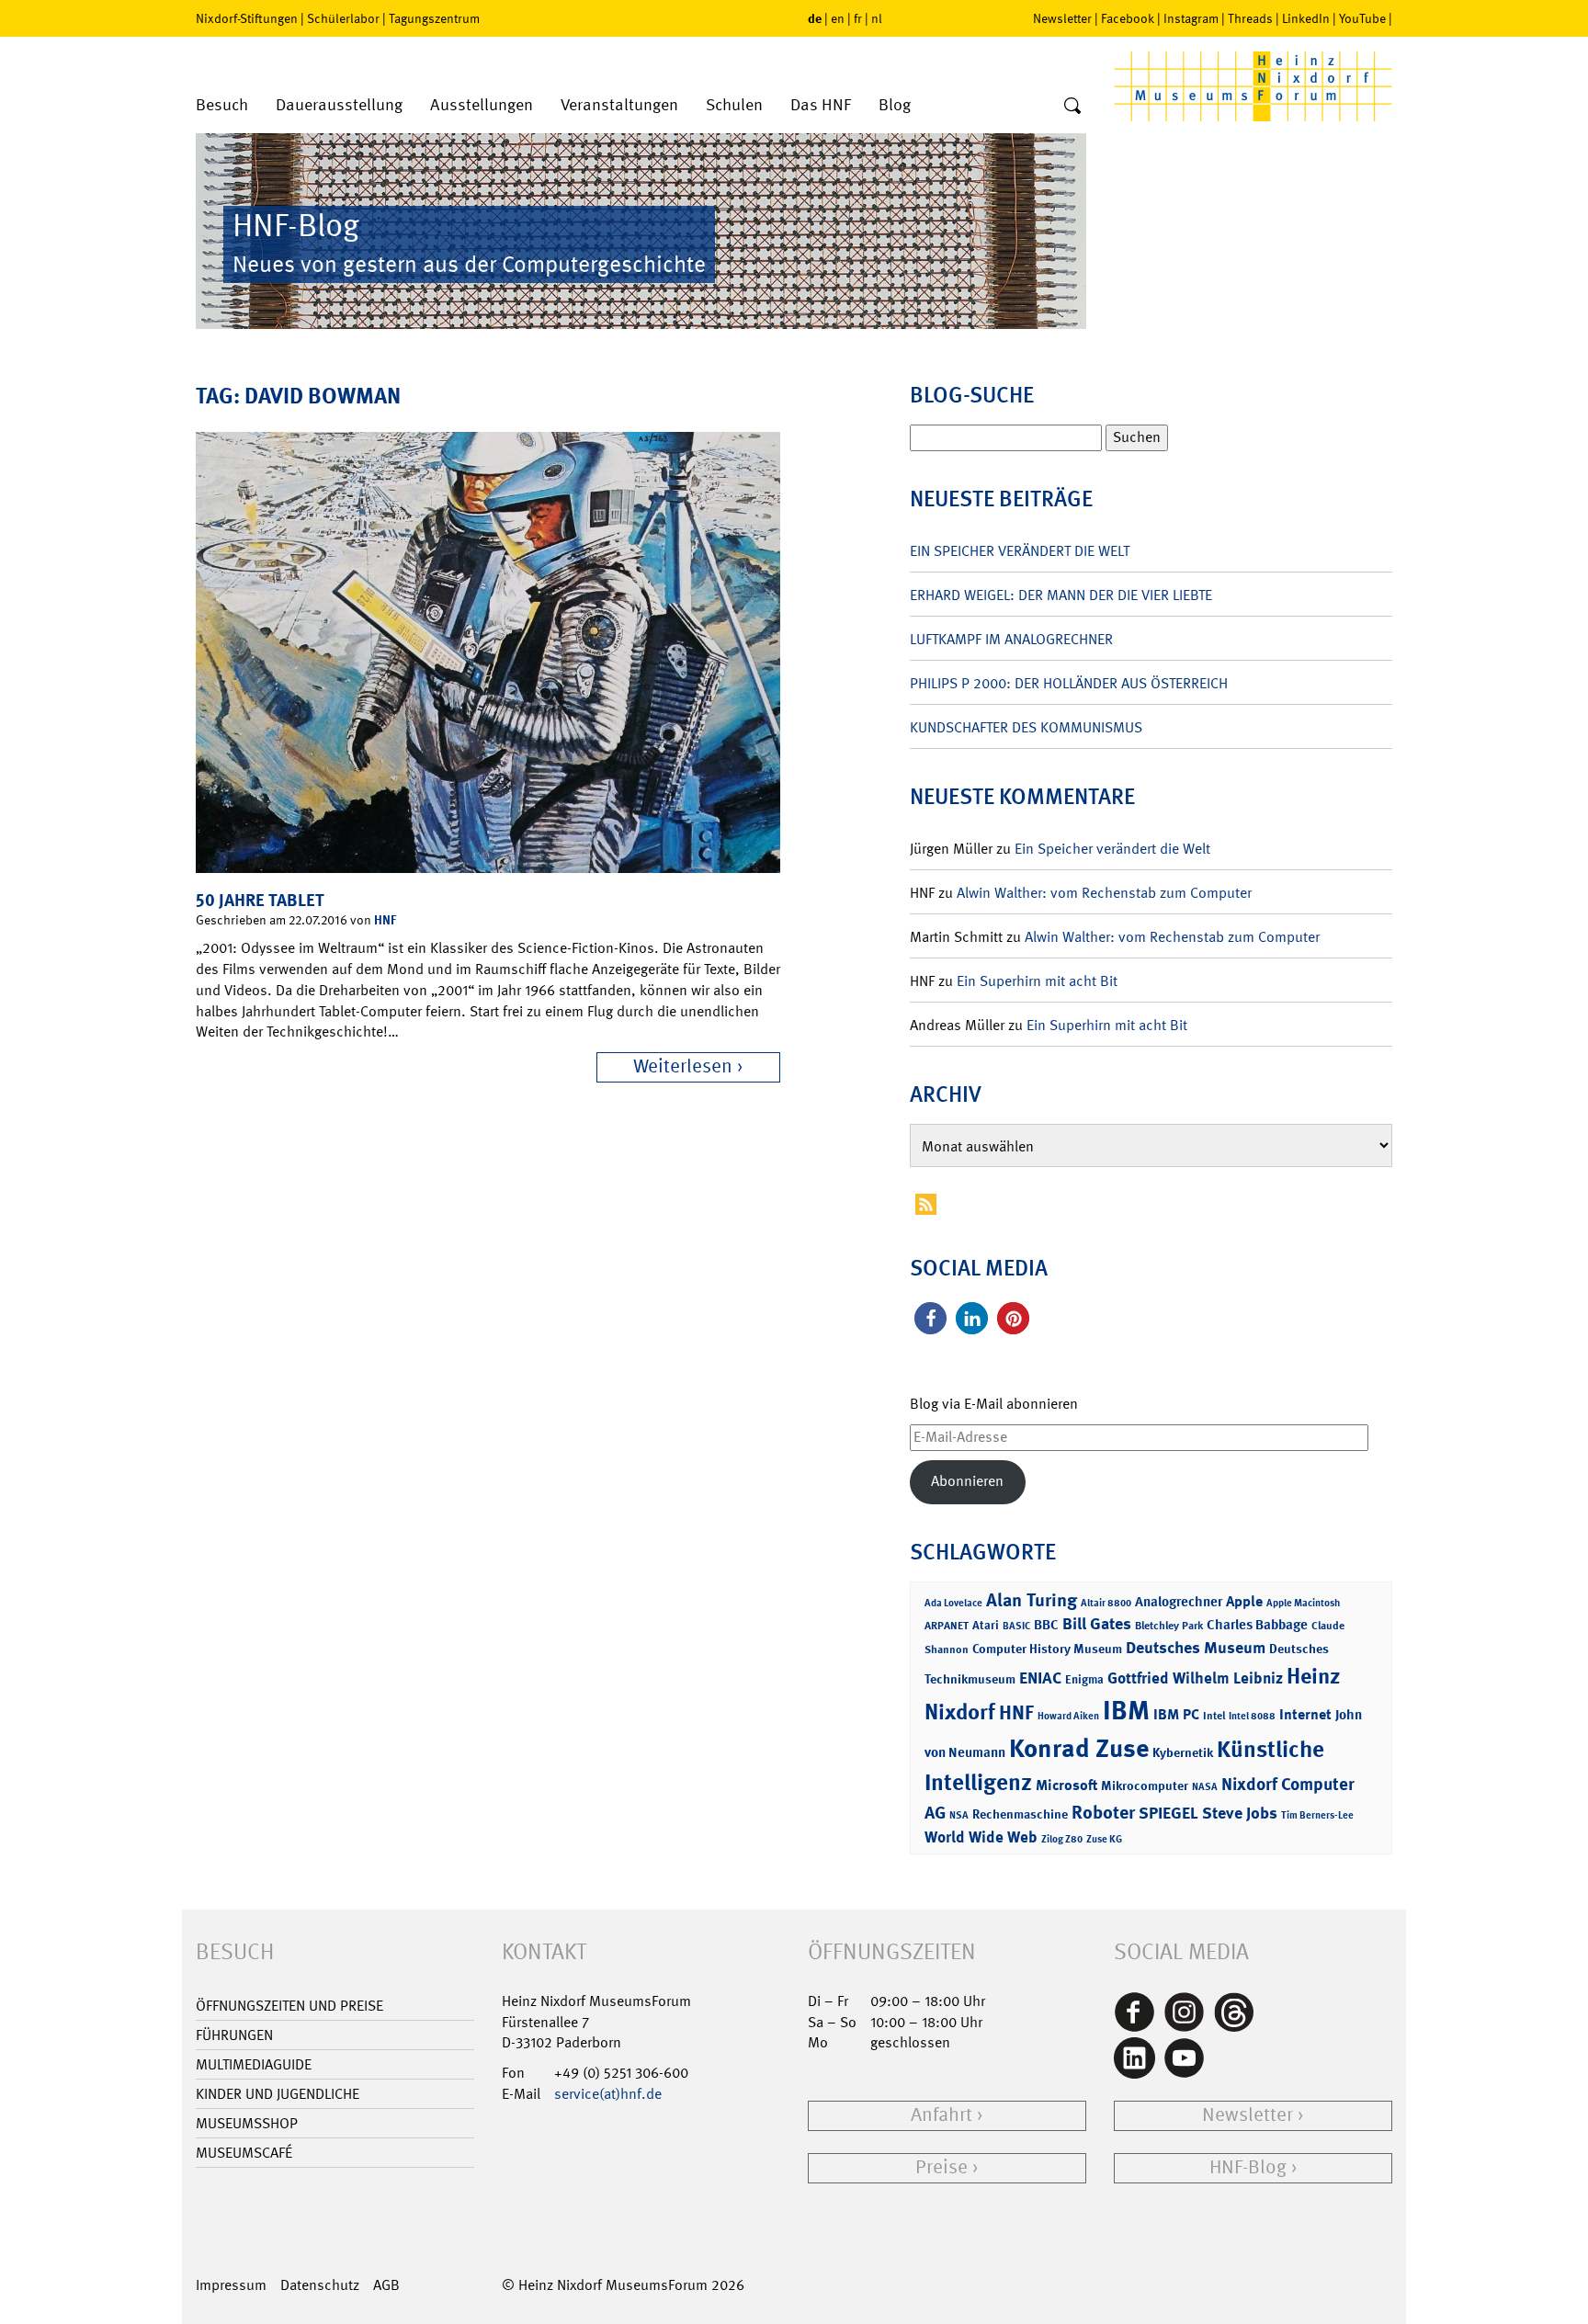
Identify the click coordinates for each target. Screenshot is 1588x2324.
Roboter (1103, 1812)
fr (858, 18)
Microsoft (1066, 1785)
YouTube (1362, 18)
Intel (1214, 1716)
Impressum (231, 2285)
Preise (941, 2167)
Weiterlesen (683, 1066)
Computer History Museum (1047, 1648)
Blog (895, 105)
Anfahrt (941, 2115)
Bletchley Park (1169, 1626)
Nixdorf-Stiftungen (247, 18)
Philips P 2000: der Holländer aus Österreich (1069, 683)
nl (877, 18)
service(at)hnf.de (608, 2094)
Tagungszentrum (434, 18)
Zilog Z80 (1062, 1839)
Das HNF (821, 105)
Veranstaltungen (619, 105)
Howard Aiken (1068, 1716)
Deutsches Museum (1196, 1648)
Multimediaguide (254, 2064)
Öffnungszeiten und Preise (289, 2006)
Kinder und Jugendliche (278, 2094)
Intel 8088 (1252, 1716)
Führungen (234, 2035)
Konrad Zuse (1079, 1748)
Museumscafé (244, 2153)
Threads (1250, 18)
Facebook (1128, 18)
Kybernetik (1183, 1752)
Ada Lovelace (953, 1603)
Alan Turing (1032, 1600)
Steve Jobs (1240, 1813)
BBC (1046, 1625)
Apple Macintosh (1303, 1603)
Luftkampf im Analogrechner (1011, 639)
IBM (1126, 1710)
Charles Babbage (1257, 1625)
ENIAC (1040, 1678)
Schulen (734, 105)
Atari (986, 1625)
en (838, 18)
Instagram (1191, 18)
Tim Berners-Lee (1317, 1815)
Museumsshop (247, 2123)
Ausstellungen (482, 105)
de (815, 18)
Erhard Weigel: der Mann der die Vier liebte (1061, 595)
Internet (1305, 1714)
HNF (385, 919)
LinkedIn (1306, 18)
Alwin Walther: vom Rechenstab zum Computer (1104, 893)
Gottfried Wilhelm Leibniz (1195, 1678)
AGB (386, 2285)
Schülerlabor (343, 18)
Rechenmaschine (1020, 1814)
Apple (1244, 1601)
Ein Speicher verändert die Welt (1020, 551)
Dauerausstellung (339, 105)
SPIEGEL (1168, 1813)
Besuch (222, 105)
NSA (959, 1815)
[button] (930, 1318)
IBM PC (1176, 1714)
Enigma (1084, 1679)
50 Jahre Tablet (260, 900)
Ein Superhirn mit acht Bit (1037, 981)
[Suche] (1072, 107)
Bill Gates (1097, 1624)
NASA (1205, 1787)
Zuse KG (1104, 1839)
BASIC (1016, 1626)
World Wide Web (981, 1837)
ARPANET (947, 1626)
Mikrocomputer (1145, 1785)
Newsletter (1062, 18)
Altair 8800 (1106, 1603)
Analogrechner (1179, 1602)
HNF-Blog (1248, 2167)
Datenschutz (320, 2285)
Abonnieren (967, 1481)
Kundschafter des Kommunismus (1026, 727)
